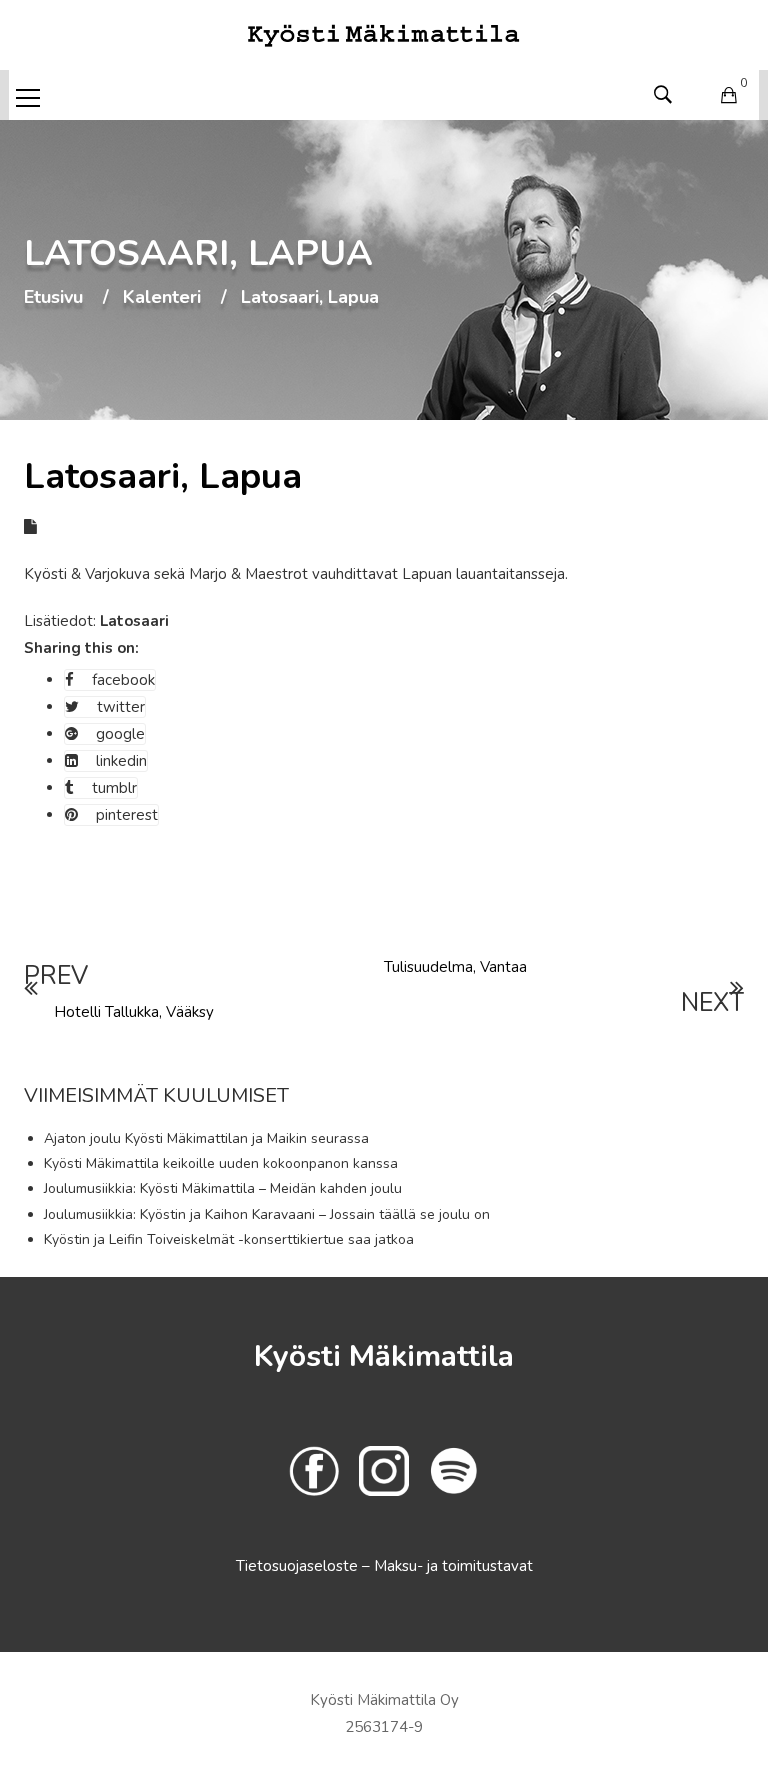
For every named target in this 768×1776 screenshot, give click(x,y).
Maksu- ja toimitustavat (453, 1566)
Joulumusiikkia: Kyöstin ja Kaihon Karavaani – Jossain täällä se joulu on (267, 1214)
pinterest (127, 815)
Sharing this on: (81, 648)
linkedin (121, 761)
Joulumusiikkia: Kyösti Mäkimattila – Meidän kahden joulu (223, 1188)
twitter (121, 707)
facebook (123, 680)
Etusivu (53, 298)
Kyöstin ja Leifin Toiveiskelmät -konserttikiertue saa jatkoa (229, 1239)
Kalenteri (162, 298)
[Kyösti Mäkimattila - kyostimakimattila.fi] (384, 34)
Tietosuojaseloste (299, 1566)
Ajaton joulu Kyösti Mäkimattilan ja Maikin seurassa (206, 1138)
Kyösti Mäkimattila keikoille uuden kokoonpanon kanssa (221, 1163)
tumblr (114, 788)
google (120, 734)
